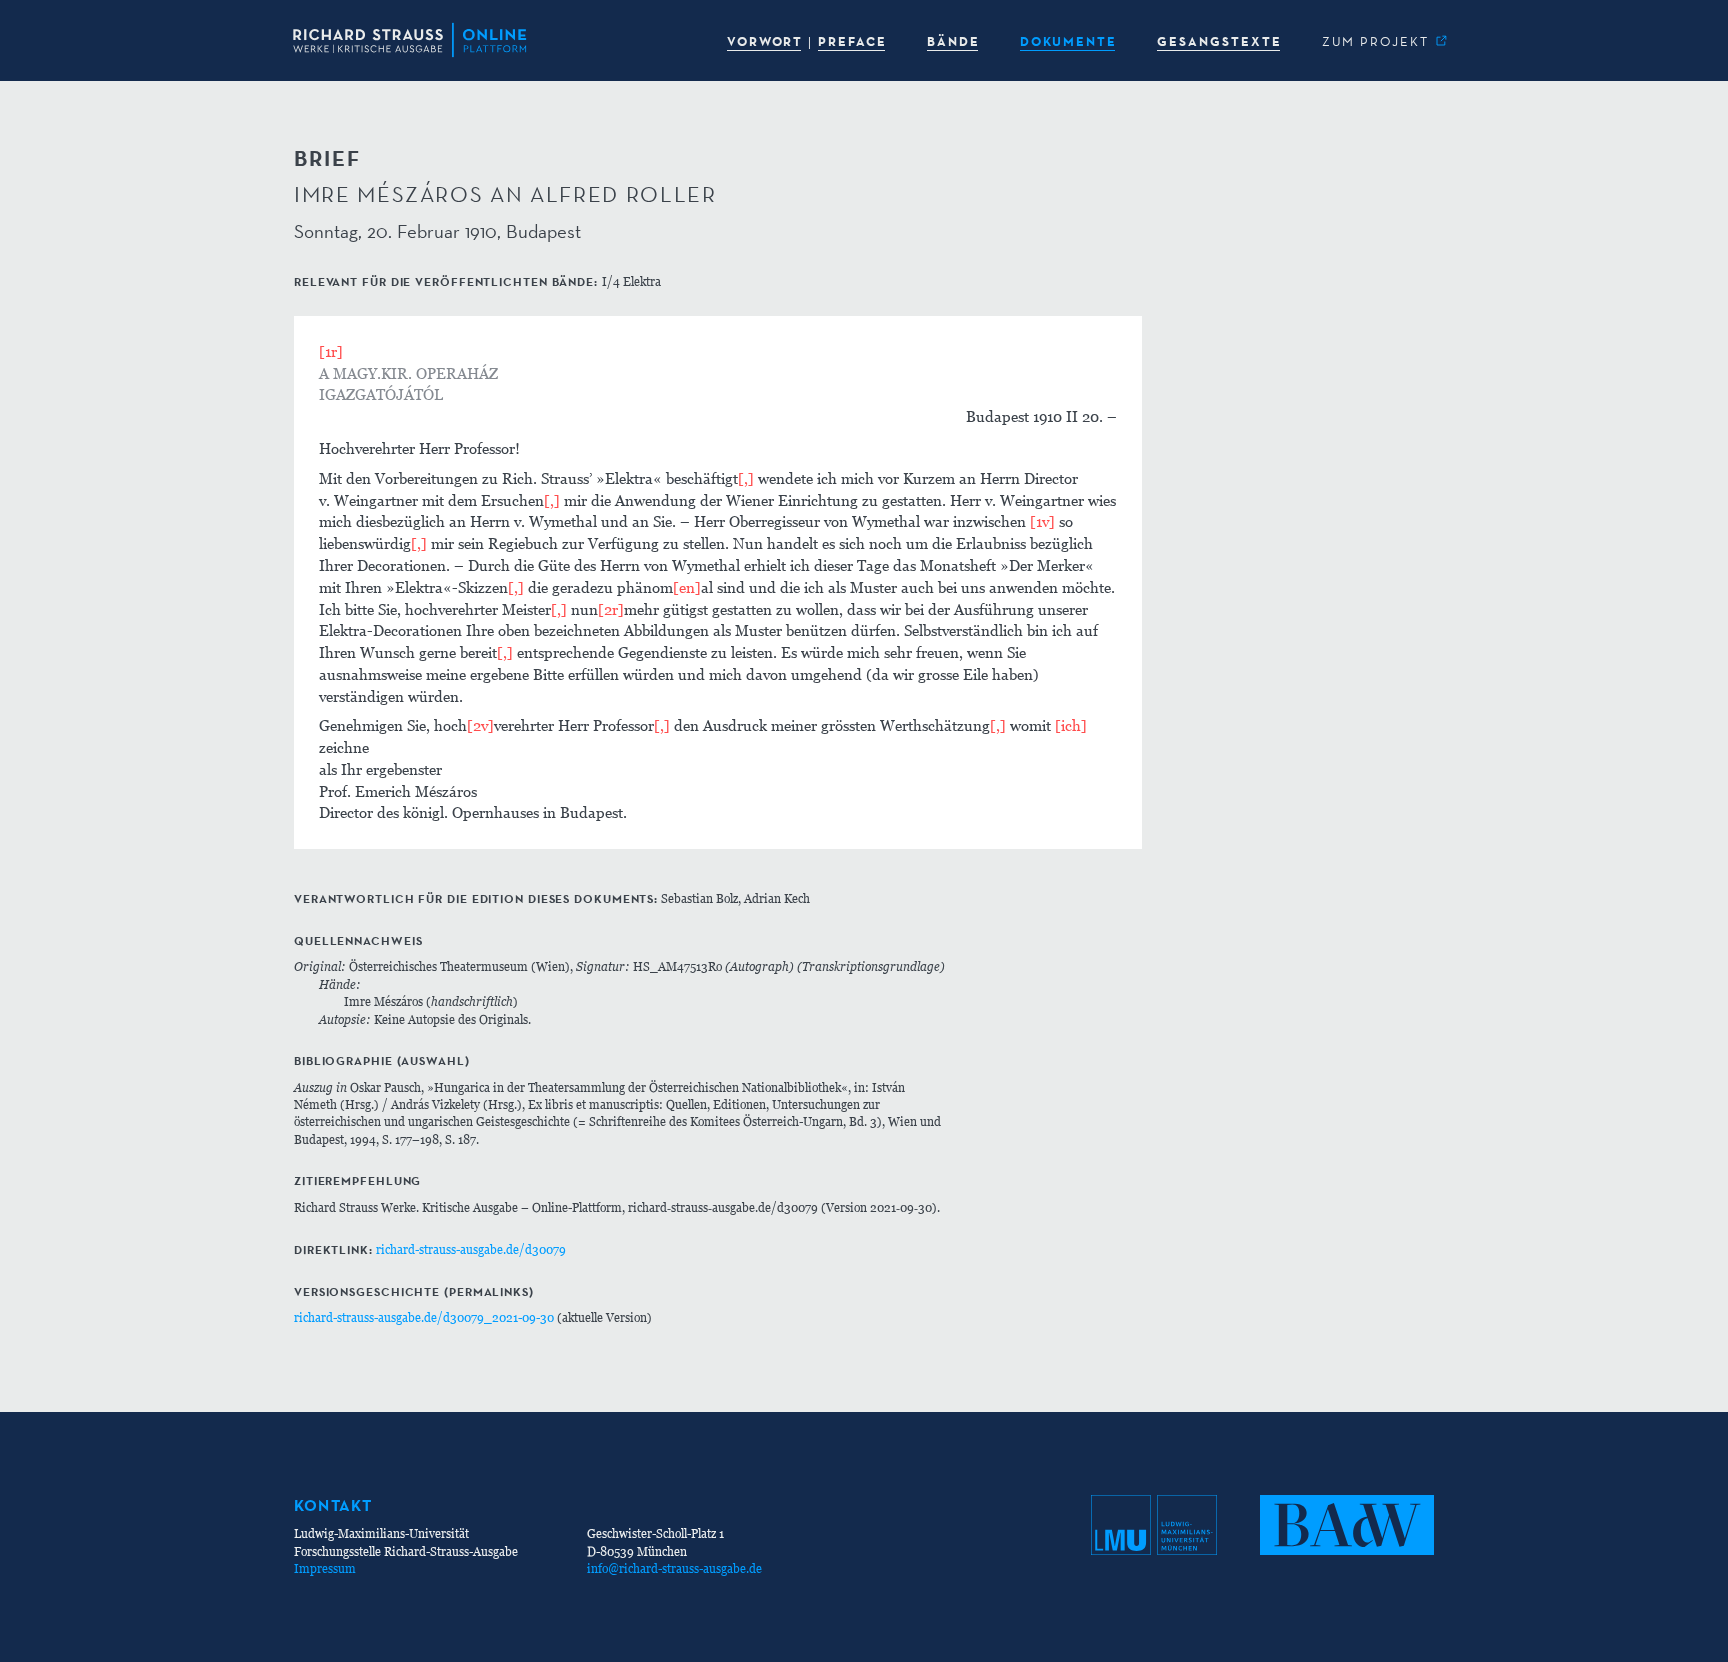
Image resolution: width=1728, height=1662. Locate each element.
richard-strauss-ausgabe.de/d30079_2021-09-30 (424, 1317)
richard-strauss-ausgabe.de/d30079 (471, 1249)
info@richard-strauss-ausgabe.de (674, 1568)
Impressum (325, 1568)
